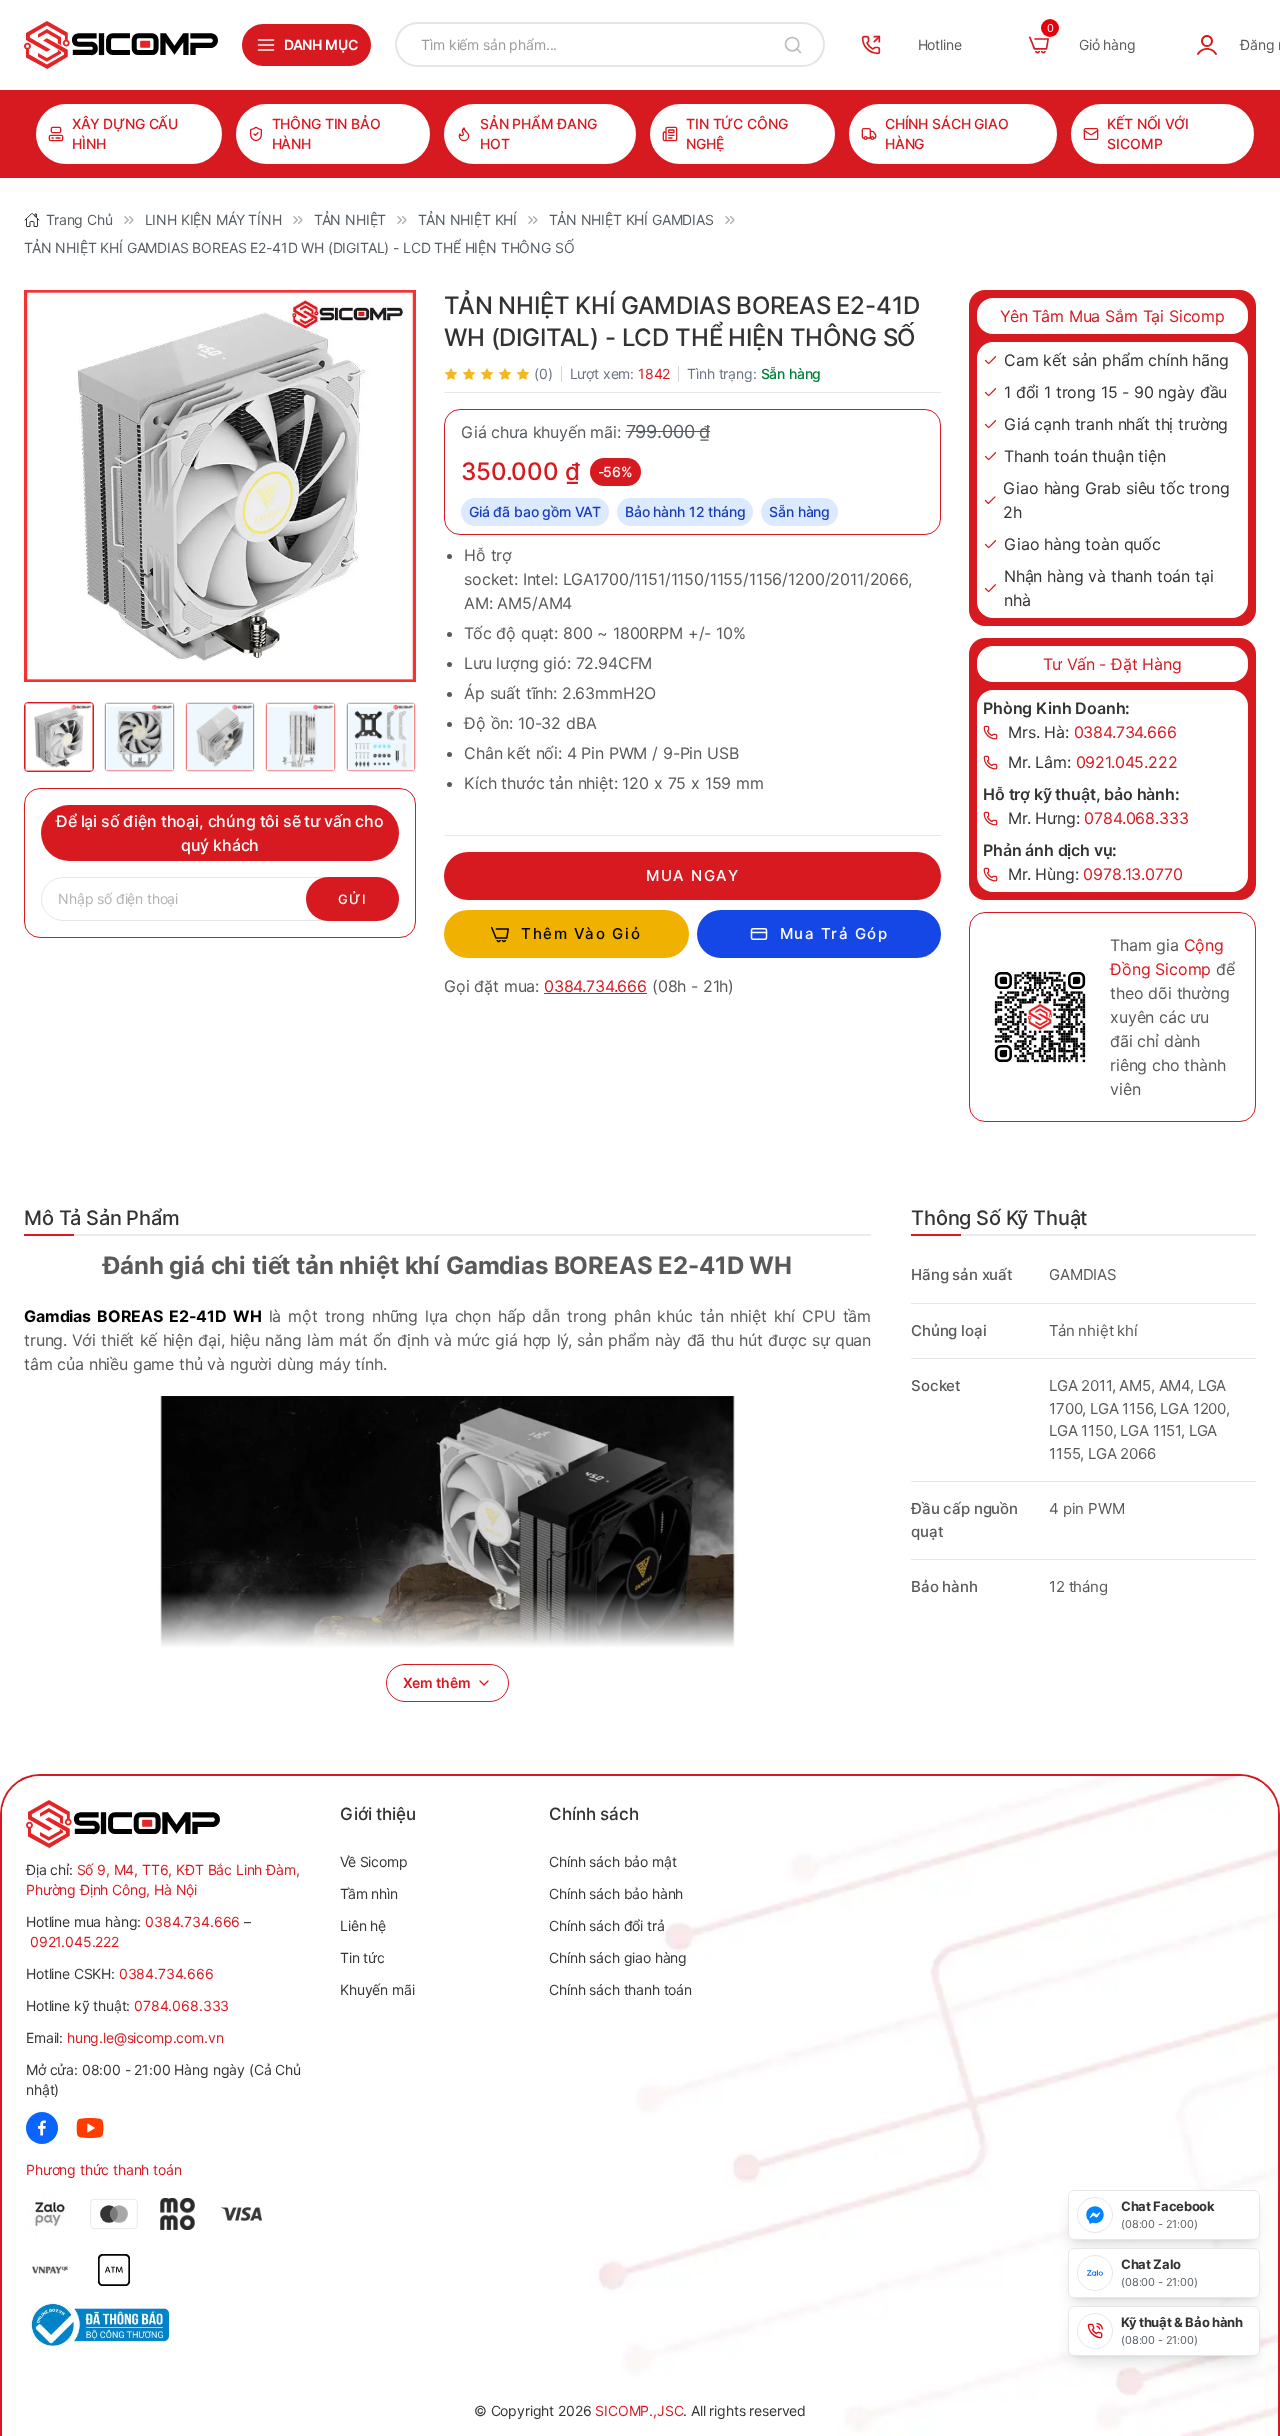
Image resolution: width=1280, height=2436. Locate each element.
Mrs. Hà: (1092, 732)
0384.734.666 (595, 986)
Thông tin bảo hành (326, 133)
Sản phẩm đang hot (538, 133)
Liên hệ (363, 1925)
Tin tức (362, 1957)
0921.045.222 (74, 1941)
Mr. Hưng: (1098, 818)
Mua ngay (692, 875)
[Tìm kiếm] (793, 44)
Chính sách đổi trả (606, 1925)
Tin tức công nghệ (736, 133)
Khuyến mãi (377, 1989)
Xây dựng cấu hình (125, 133)
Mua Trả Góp (834, 933)
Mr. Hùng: (1095, 874)
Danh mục (321, 44)
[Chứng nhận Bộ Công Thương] (97, 2325)
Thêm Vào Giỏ (581, 933)
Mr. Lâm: (1093, 762)
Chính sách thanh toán (620, 1989)
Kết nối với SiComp (1147, 133)
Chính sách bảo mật (612, 1861)
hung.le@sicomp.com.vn (145, 2037)
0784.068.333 (181, 2005)
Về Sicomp (374, 1861)
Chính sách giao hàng (947, 133)
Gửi (352, 899)
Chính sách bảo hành (616, 1893)
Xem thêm (437, 1682)
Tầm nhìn (369, 1893)
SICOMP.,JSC (639, 2410)
